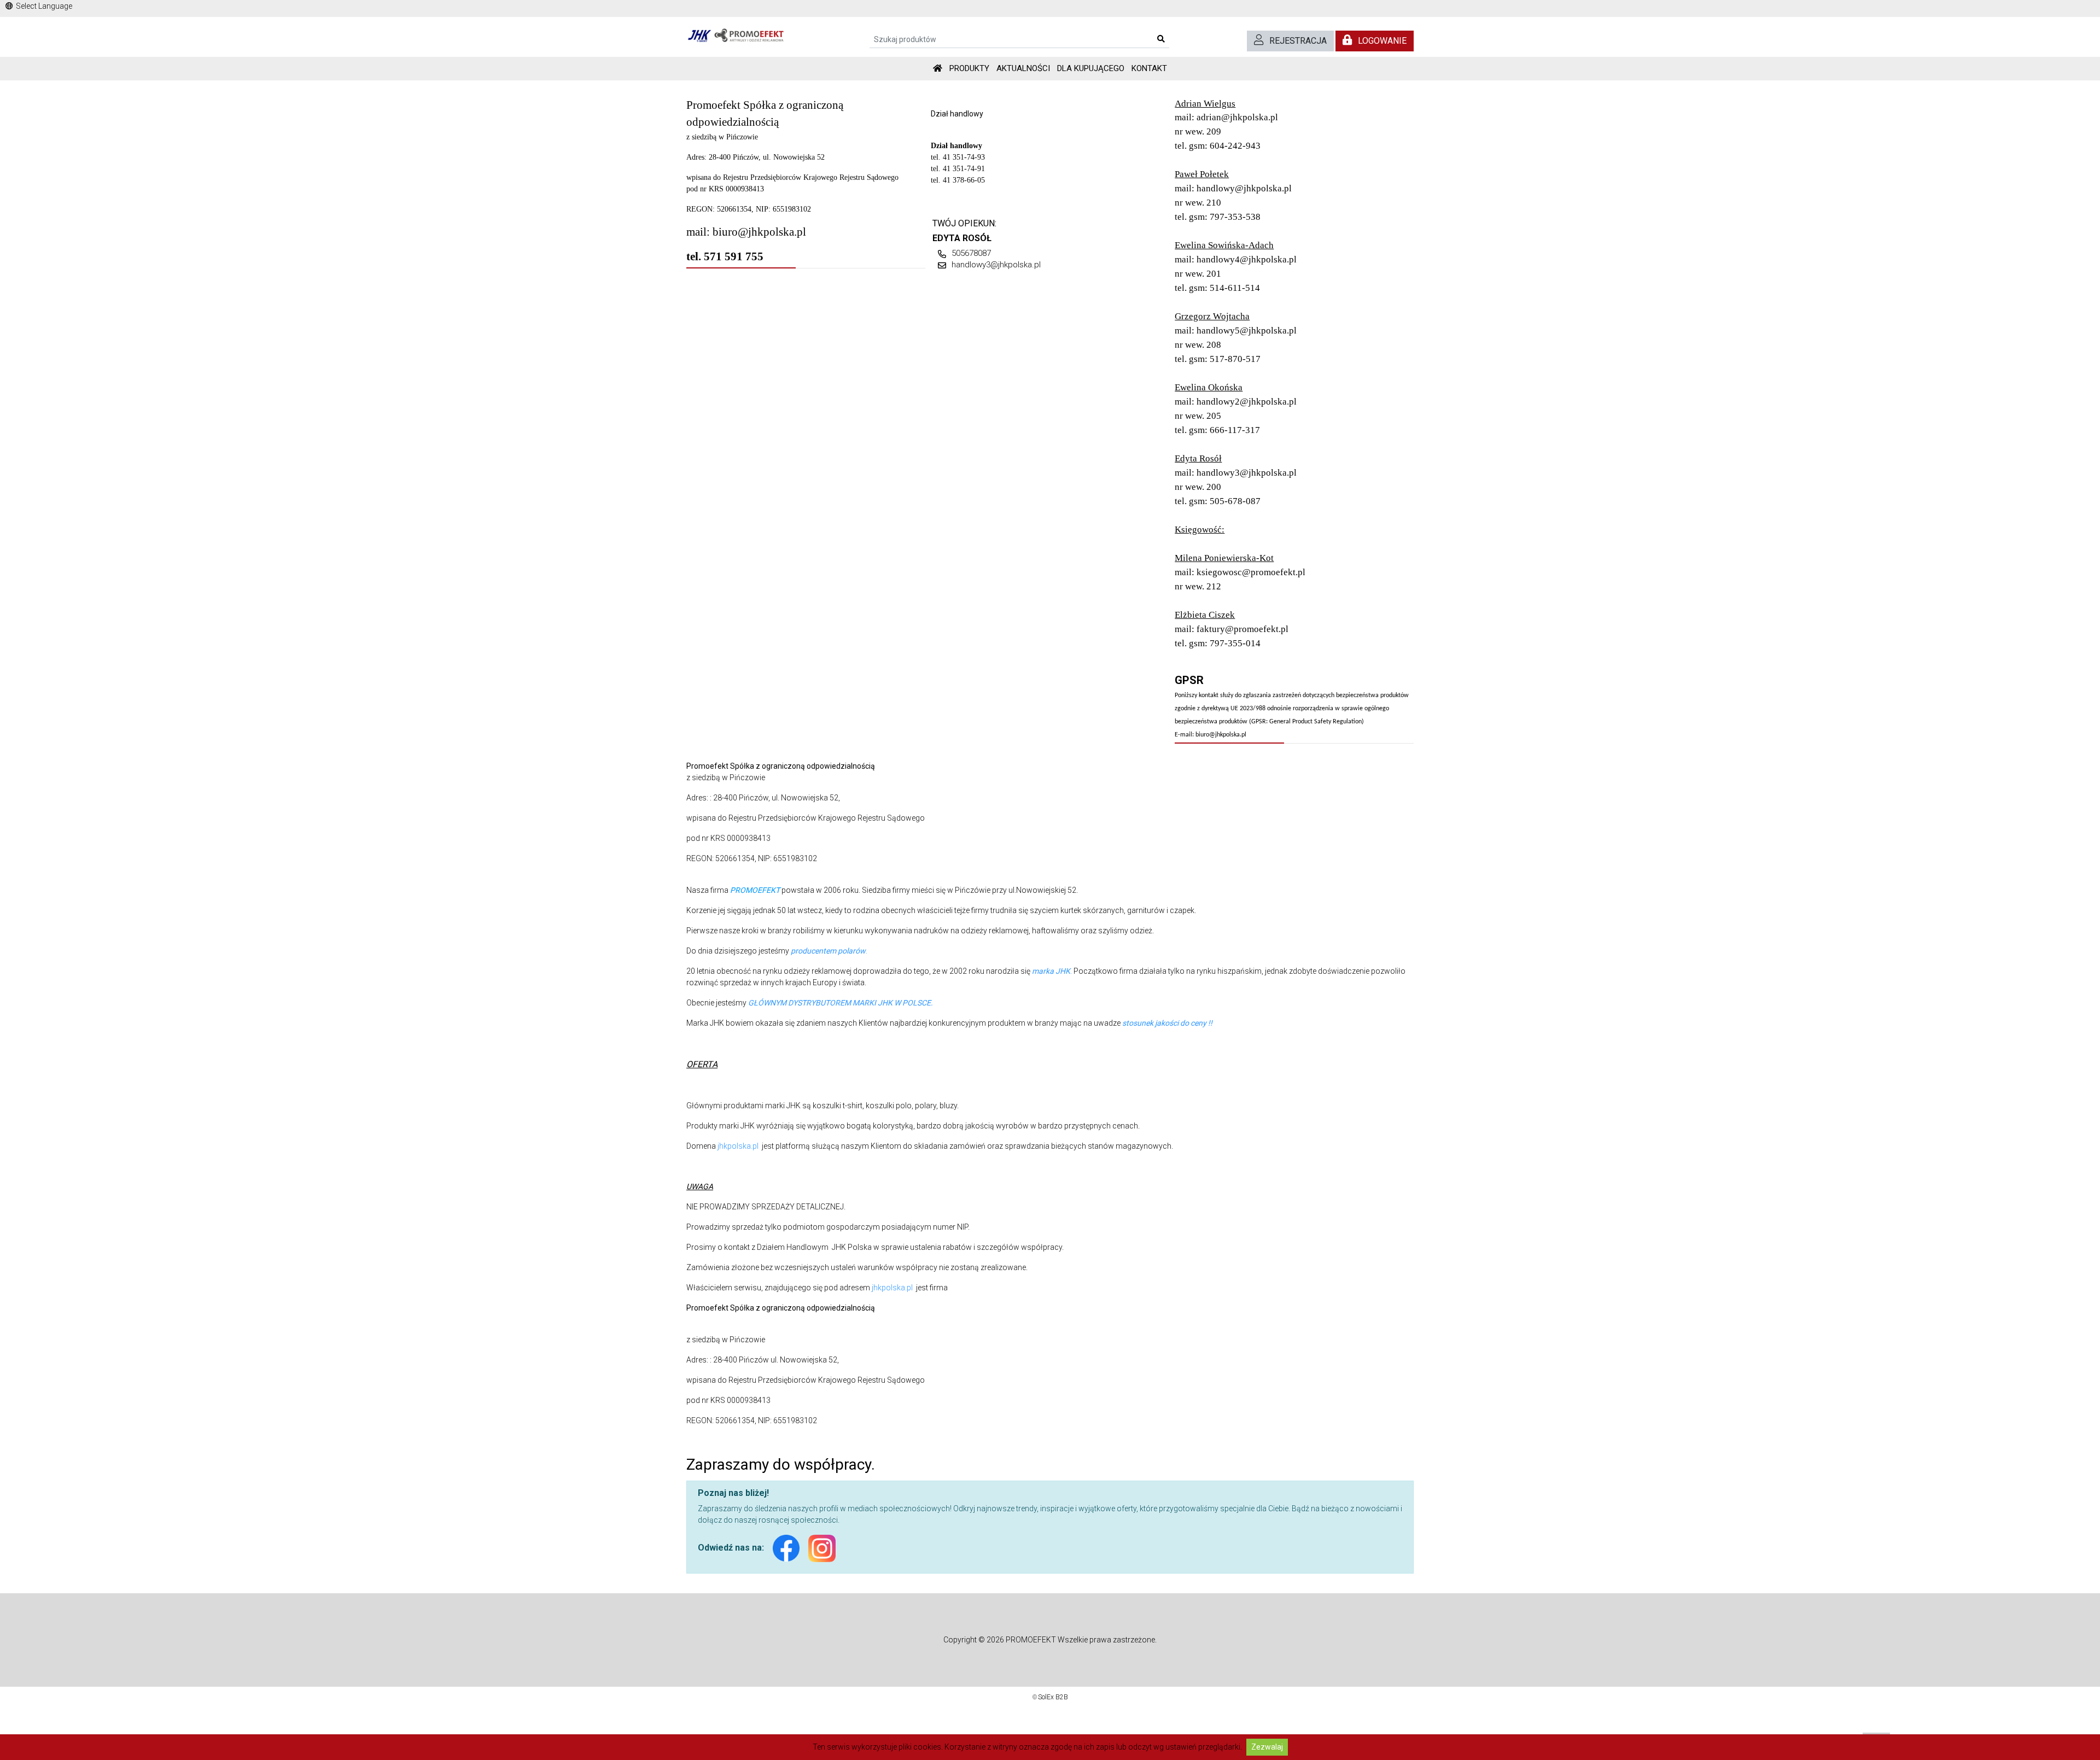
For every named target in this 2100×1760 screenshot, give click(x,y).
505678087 (971, 253)
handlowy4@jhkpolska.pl (1247, 259)
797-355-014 (1235, 643)
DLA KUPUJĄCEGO (1091, 68)
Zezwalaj (1267, 1747)
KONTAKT (1149, 68)
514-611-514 (1235, 288)
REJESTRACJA (1298, 41)
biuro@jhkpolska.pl (759, 232)
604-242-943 (1235, 146)
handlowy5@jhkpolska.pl (1247, 331)
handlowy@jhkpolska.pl (1244, 188)
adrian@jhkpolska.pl (1237, 117)
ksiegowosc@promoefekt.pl (1251, 572)
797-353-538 (1235, 217)
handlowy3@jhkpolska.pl (996, 265)
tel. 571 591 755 (725, 256)
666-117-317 (1235, 430)
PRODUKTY (969, 68)
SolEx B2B (1053, 1697)
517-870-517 (1235, 359)
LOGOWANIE (1382, 41)
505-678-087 (1235, 501)
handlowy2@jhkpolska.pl (1247, 402)
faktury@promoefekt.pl (1242, 629)
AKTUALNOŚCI (1023, 68)
